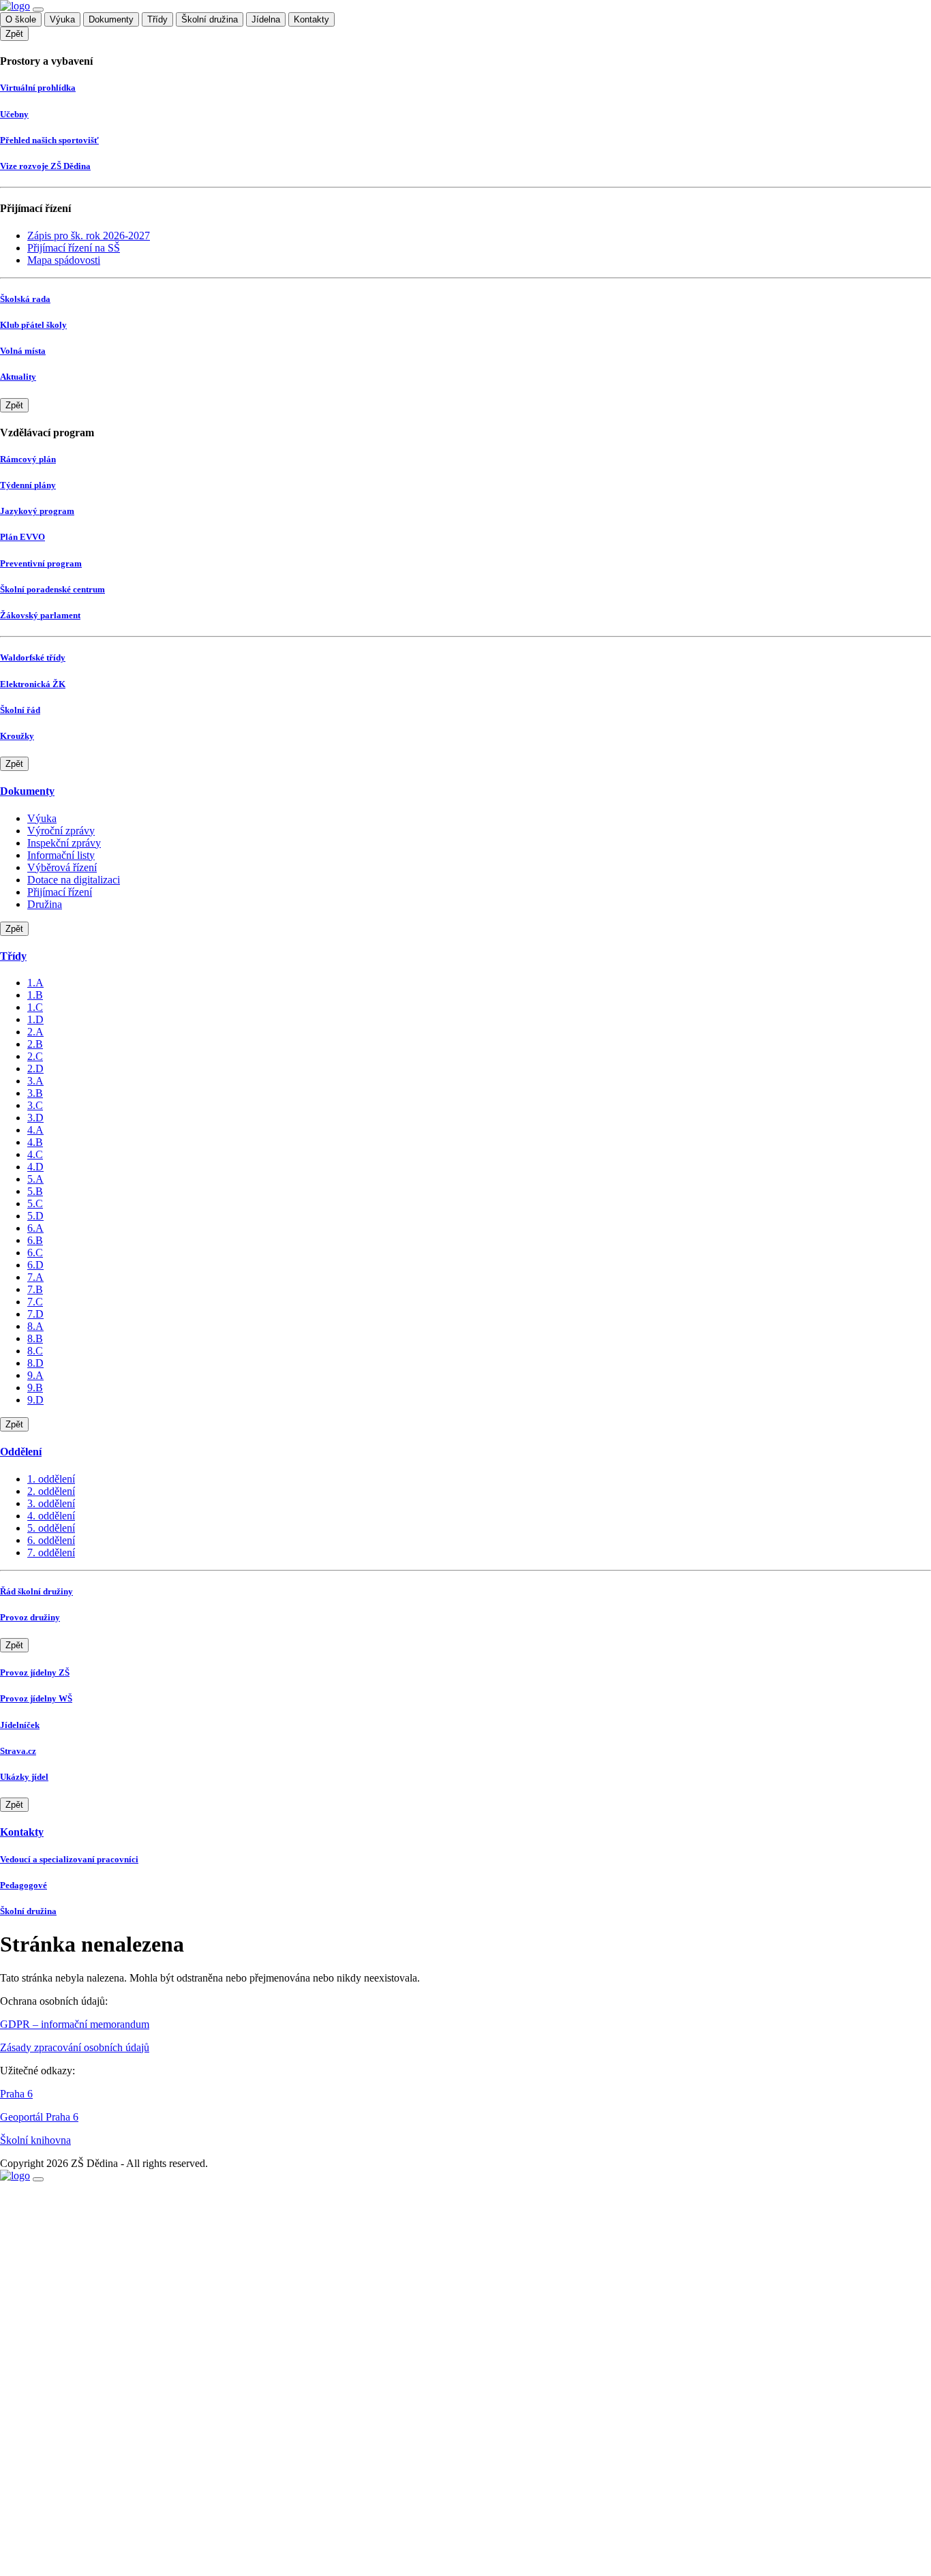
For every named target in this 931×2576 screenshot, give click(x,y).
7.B (35, 1289)
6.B (35, 1240)
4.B (35, 1142)
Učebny (14, 114)
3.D (35, 1118)
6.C (35, 1253)
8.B (35, 1338)
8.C (35, 1351)
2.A (35, 1032)
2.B (35, 1044)
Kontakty (311, 19)
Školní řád (20, 710)
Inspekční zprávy (64, 843)
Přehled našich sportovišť (49, 140)
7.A (35, 1277)
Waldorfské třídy (33, 657)
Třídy (157, 19)
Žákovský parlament (40, 615)
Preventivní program (41, 563)
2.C (35, 1056)
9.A (35, 1375)
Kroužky (17, 736)
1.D (35, 1019)
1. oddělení (51, 1479)
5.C (35, 1203)
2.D (35, 1069)
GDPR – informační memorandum (75, 2024)
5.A (35, 1179)
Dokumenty (111, 19)
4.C (35, 1154)
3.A (35, 1081)
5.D (35, 1216)
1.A (35, 983)
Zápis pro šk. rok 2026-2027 (89, 236)
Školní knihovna (35, 2140)
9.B (35, 1388)
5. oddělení (51, 1528)
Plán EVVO (22, 537)
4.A (35, 1130)
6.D (35, 1265)
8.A (35, 1326)
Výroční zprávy (61, 831)
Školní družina (210, 19)
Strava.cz (18, 1751)
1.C (35, 1007)
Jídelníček (20, 1725)
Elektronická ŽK (33, 684)
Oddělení (21, 1452)
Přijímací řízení (60, 892)
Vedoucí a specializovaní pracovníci (69, 1859)
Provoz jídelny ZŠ (35, 1672)
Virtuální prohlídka (38, 88)
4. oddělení (51, 1516)
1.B (35, 995)
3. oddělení (51, 1503)
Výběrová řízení (62, 867)
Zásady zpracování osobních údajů (75, 2047)
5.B (35, 1191)
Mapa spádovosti (64, 260)
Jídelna (266, 19)
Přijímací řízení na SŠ (74, 248)
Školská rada (25, 299)
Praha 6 (16, 2094)
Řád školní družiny (36, 1591)
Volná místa (23, 351)
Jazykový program (37, 511)
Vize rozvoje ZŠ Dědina (45, 166)
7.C (35, 1302)
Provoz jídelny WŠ (36, 1698)
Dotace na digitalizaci (74, 880)
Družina (45, 904)
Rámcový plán (28, 459)
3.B (35, 1093)
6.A (35, 1228)
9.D (35, 1400)
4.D (35, 1167)
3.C (35, 1105)
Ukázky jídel (24, 1777)
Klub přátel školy (33, 325)
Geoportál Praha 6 (39, 2117)
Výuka (62, 19)
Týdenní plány (28, 485)
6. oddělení (51, 1540)
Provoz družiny (30, 1617)
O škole (21, 19)
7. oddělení (51, 1552)
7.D (35, 1314)
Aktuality (18, 377)
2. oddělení (51, 1491)
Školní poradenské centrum (52, 589)
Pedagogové (24, 1885)
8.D (35, 1363)
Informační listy (61, 855)
